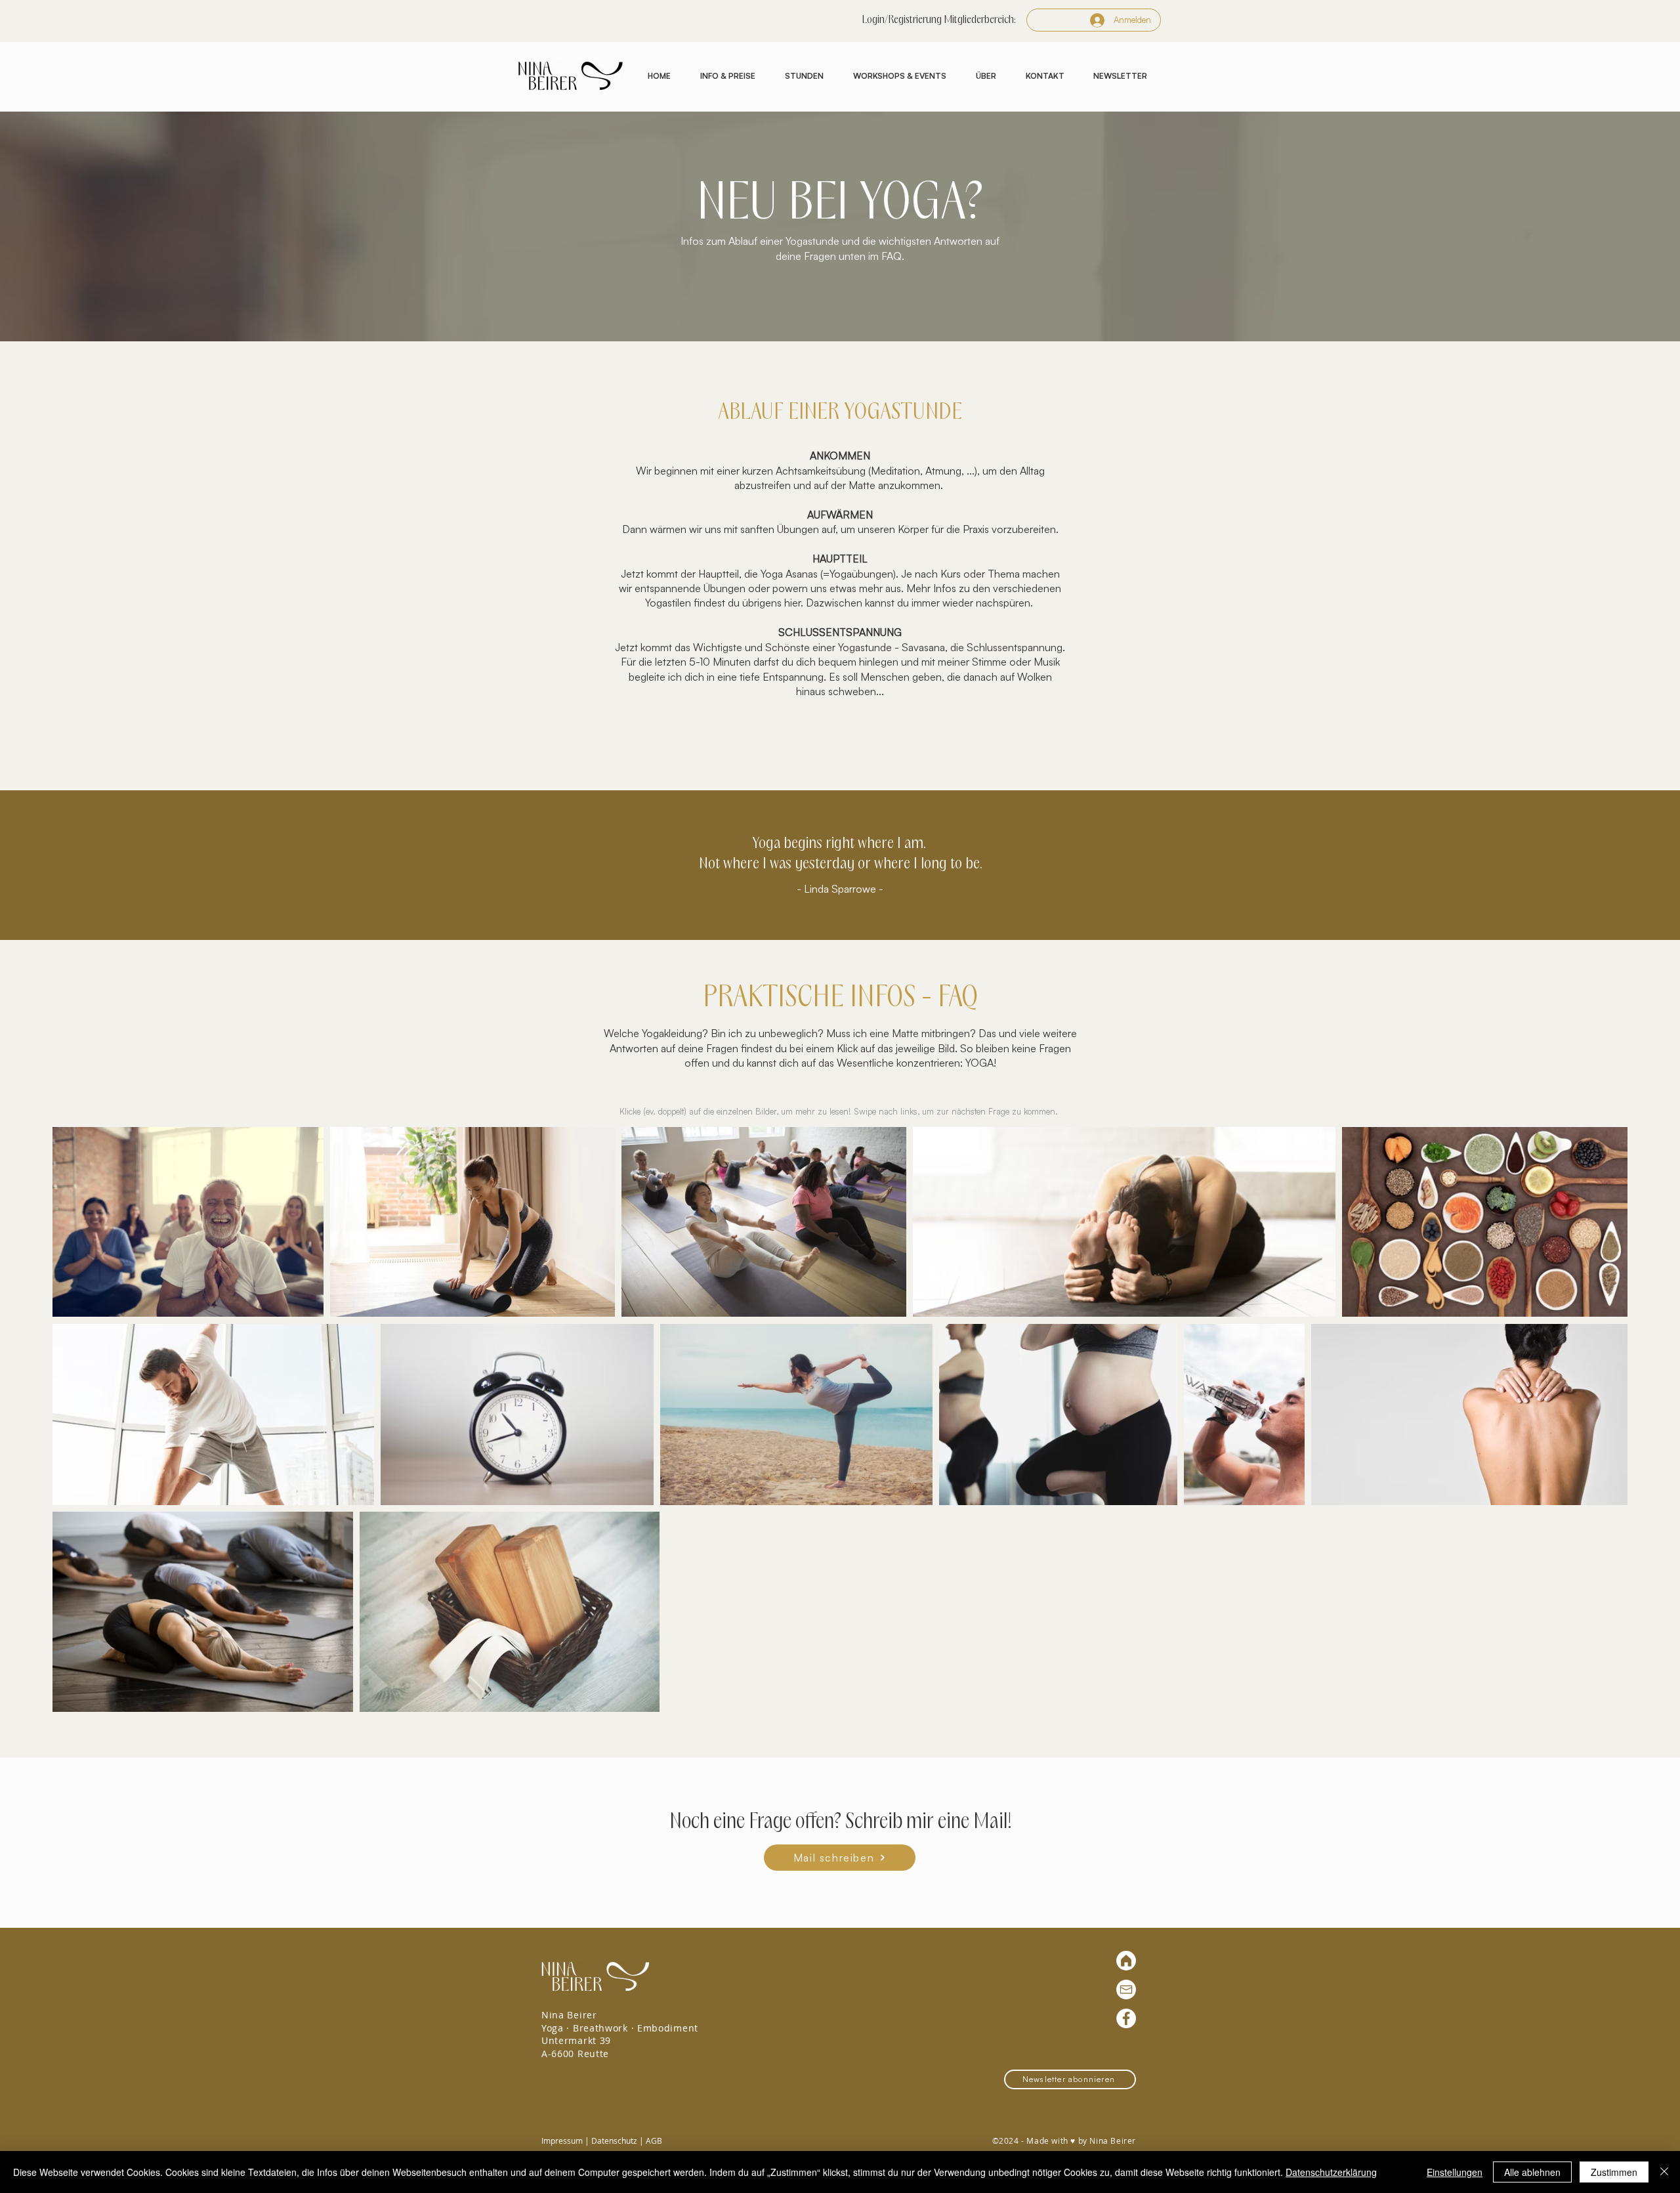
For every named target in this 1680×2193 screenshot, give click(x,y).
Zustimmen (1614, 2172)
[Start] (1126, 1961)
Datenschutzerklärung (1331, 2172)
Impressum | (566, 2140)
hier (792, 603)
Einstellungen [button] (1455, 2172)
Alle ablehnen (1532, 2172)
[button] (727, 76)
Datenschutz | (619, 2140)
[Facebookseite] (1126, 2018)
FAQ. (893, 256)
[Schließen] (1664, 2172)
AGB (654, 2140)
